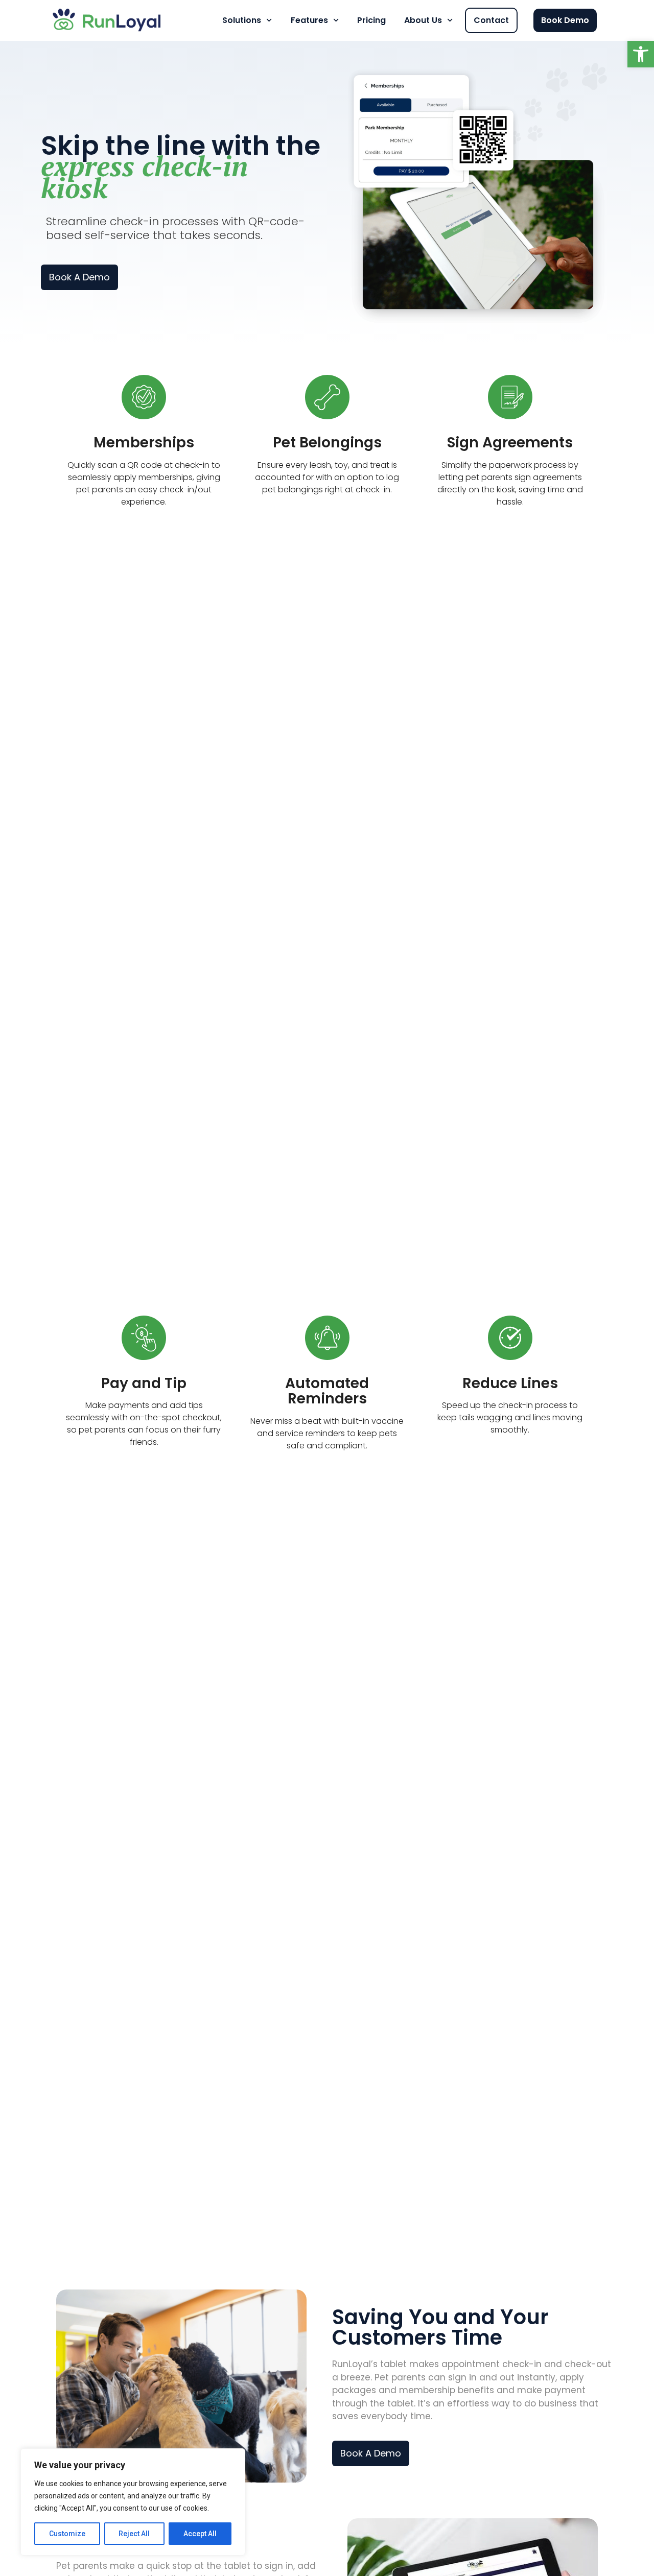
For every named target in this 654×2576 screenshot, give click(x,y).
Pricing (371, 20)
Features (309, 20)
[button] (641, 54)
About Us (423, 20)
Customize (67, 2534)
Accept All (200, 2534)
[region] (133, 2502)
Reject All (134, 2534)
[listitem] (473, 2391)
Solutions (242, 20)
